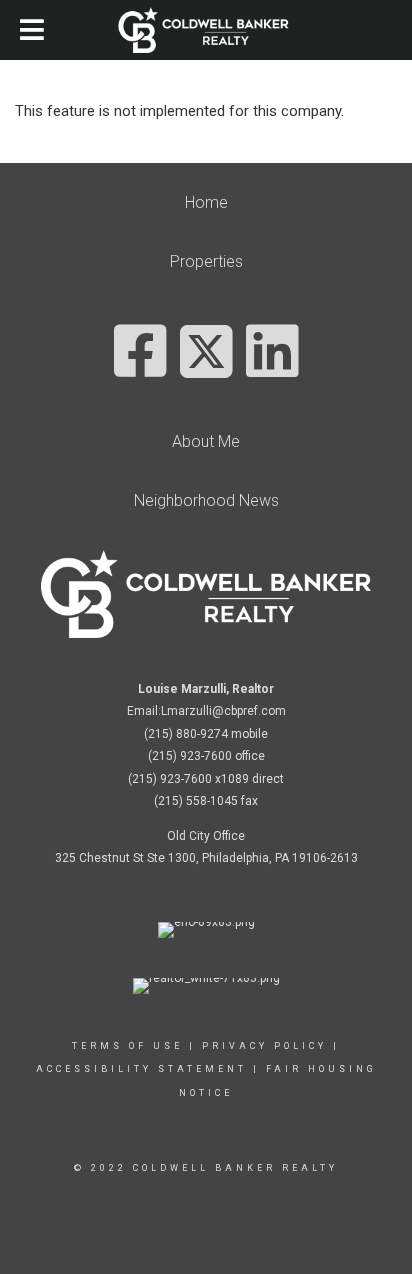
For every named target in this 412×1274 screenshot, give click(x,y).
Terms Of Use (127, 1046)
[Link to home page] (206, 30)
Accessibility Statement (141, 1069)
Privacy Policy (264, 1046)
